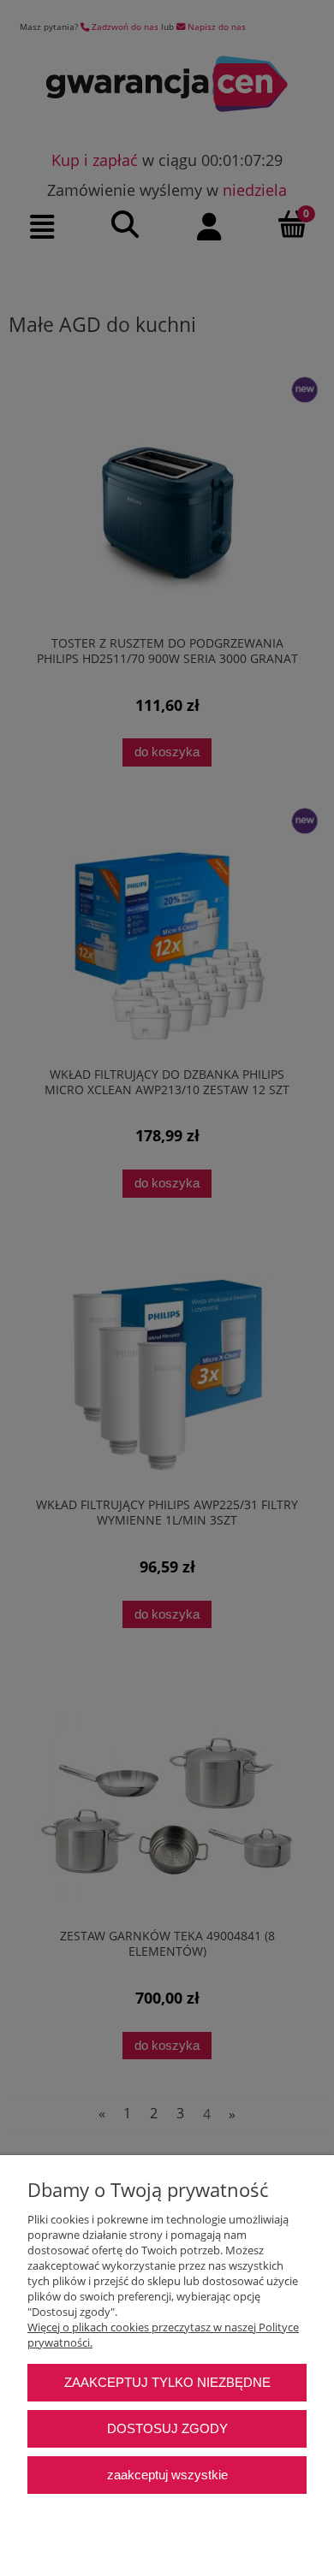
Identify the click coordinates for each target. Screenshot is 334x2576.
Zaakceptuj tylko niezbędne (167, 2382)
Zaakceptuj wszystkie (167, 2475)
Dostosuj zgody (167, 2428)
